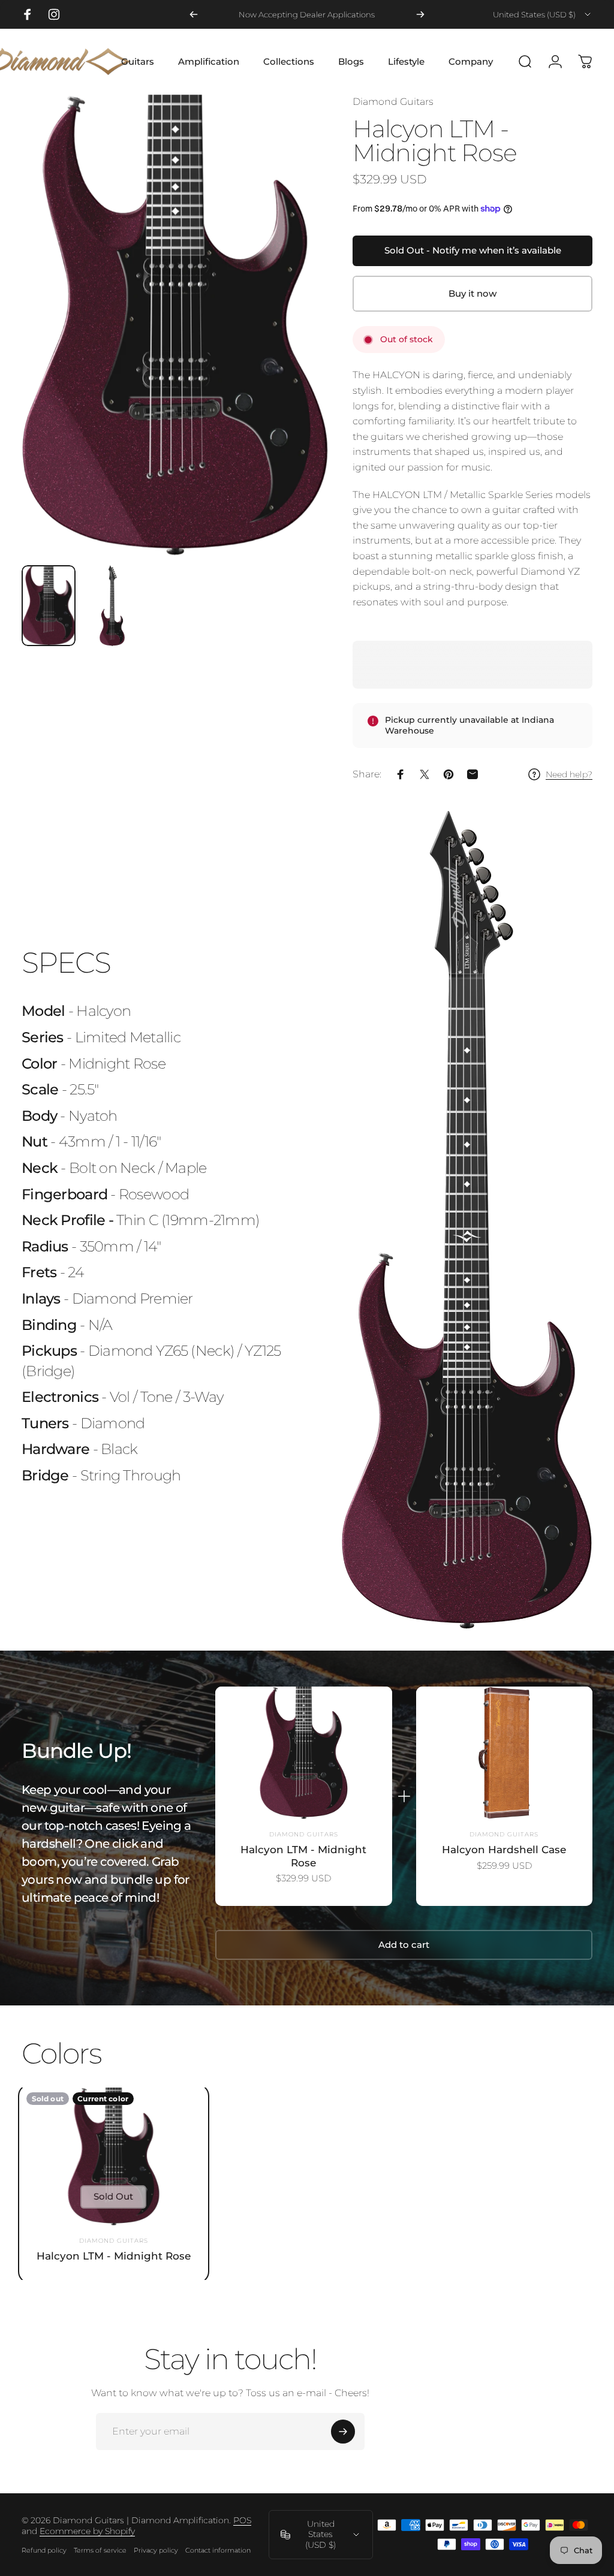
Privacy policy (156, 2550)
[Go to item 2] (112, 606)
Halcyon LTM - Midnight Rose (303, 1856)
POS (242, 2520)
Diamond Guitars (393, 102)
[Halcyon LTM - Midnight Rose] (303, 1753)
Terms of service (100, 2550)
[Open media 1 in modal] (175, 325)
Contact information (218, 2550)
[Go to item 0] (49, 606)
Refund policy (44, 2550)
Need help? (569, 775)
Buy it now (472, 294)
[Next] (420, 14)
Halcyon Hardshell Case (504, 1849)
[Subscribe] (343, 2432)
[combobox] (543, 14)
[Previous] (194, 14)
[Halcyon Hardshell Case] (504, 1753)
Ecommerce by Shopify (87, 2531)
